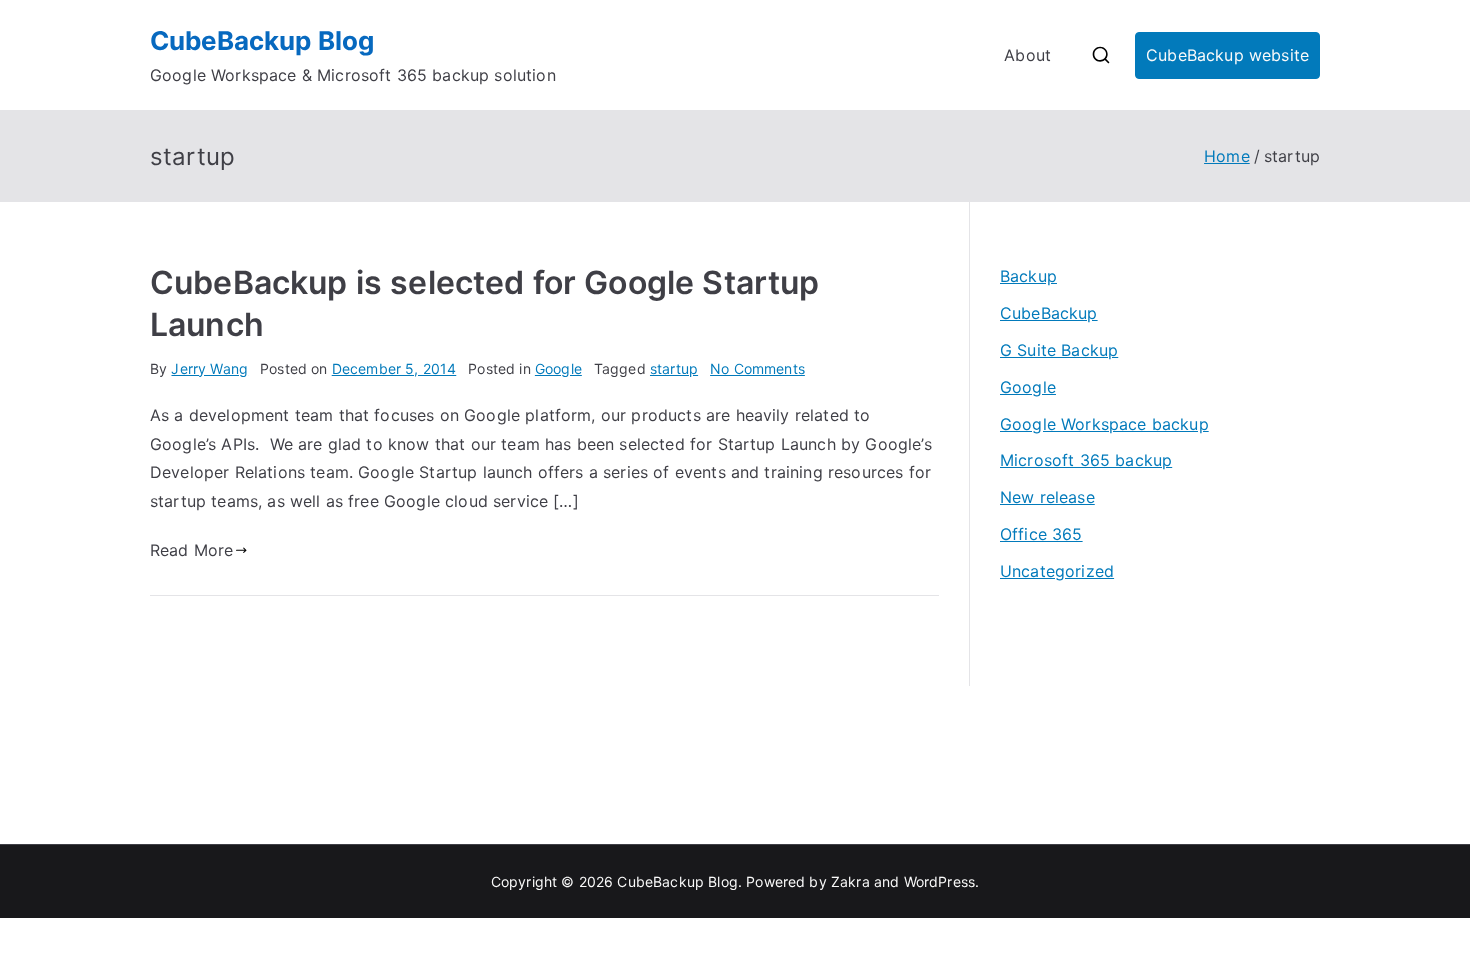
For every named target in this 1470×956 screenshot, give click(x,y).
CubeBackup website (1227, 55)
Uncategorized (1057, 571)
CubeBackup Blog (262, 40)
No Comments (757, 368)
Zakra (850, 881)
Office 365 (1041, 534)
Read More (191, 550)
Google (558, 368)
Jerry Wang (209, 368)
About (1027, 55)
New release (1047, 497)
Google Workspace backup (1104, 424)
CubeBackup (1049, 313)
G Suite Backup (1059, 350)
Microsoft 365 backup (1086, 460)
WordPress (939, 881)
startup (674, 368)
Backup (1028, 276)
